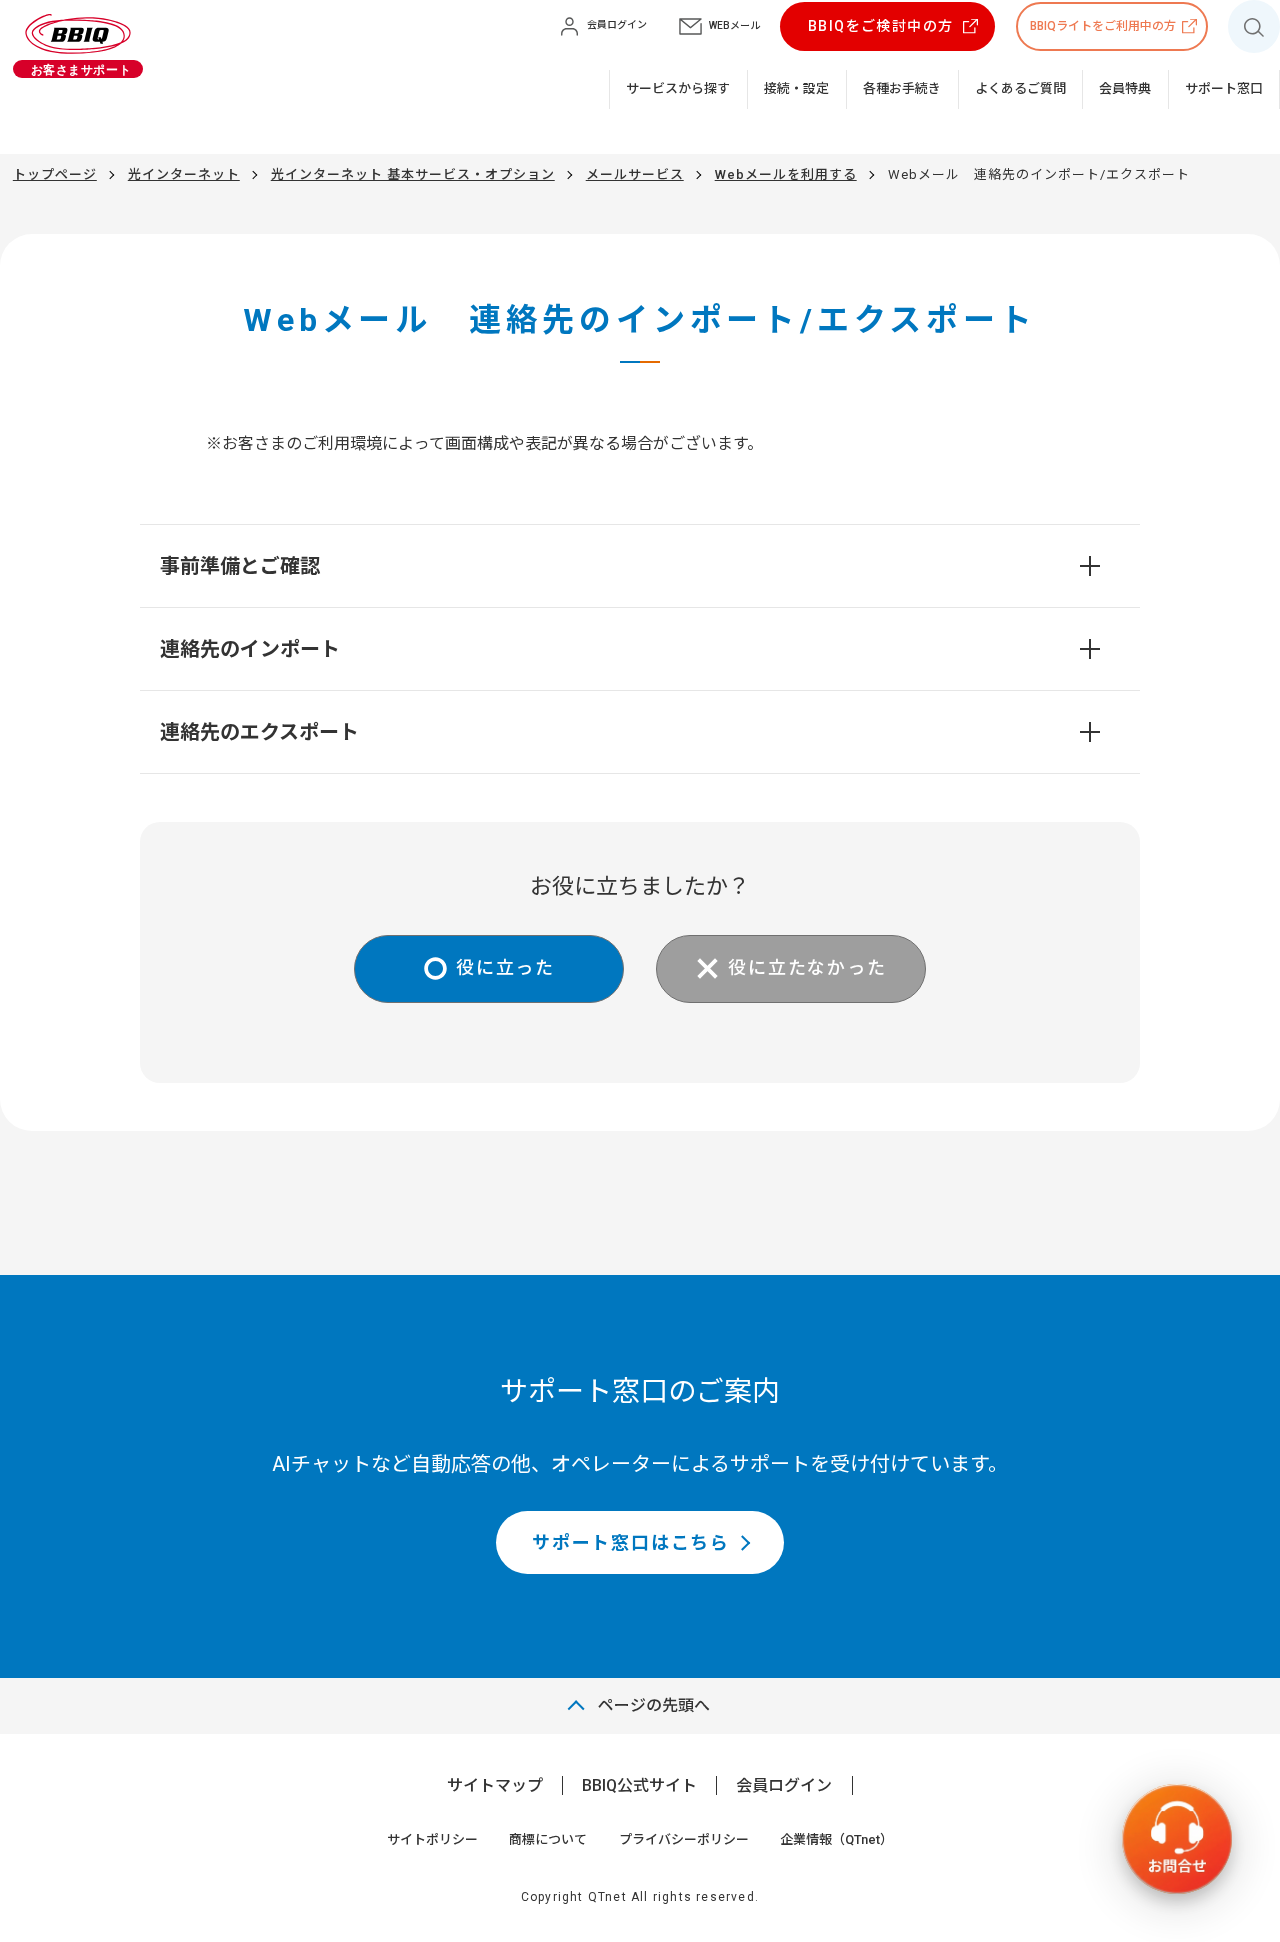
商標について (548, 1839)
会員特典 (1125, 88)
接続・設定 (796, 88)
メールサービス (635, 174)
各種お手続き (902, 88)
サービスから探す (678, 88)
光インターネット (184, 174)
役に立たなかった (807, 967)
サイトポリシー (432, 1839)
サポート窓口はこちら (631, 1542)
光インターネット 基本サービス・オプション (413, 174)
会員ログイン (784, 1785)
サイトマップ (495, 1785)
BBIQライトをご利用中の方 (1103, 26)
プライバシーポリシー (684, 1839)
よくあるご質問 (1020, 88)
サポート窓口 (1224, 88)
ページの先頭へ (654, 1705)
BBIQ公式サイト (639, 1785)
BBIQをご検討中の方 (880, 26)
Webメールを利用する (786, 174)
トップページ (55, 174)
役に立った (505, 967)
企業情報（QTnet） (836, 1839)
